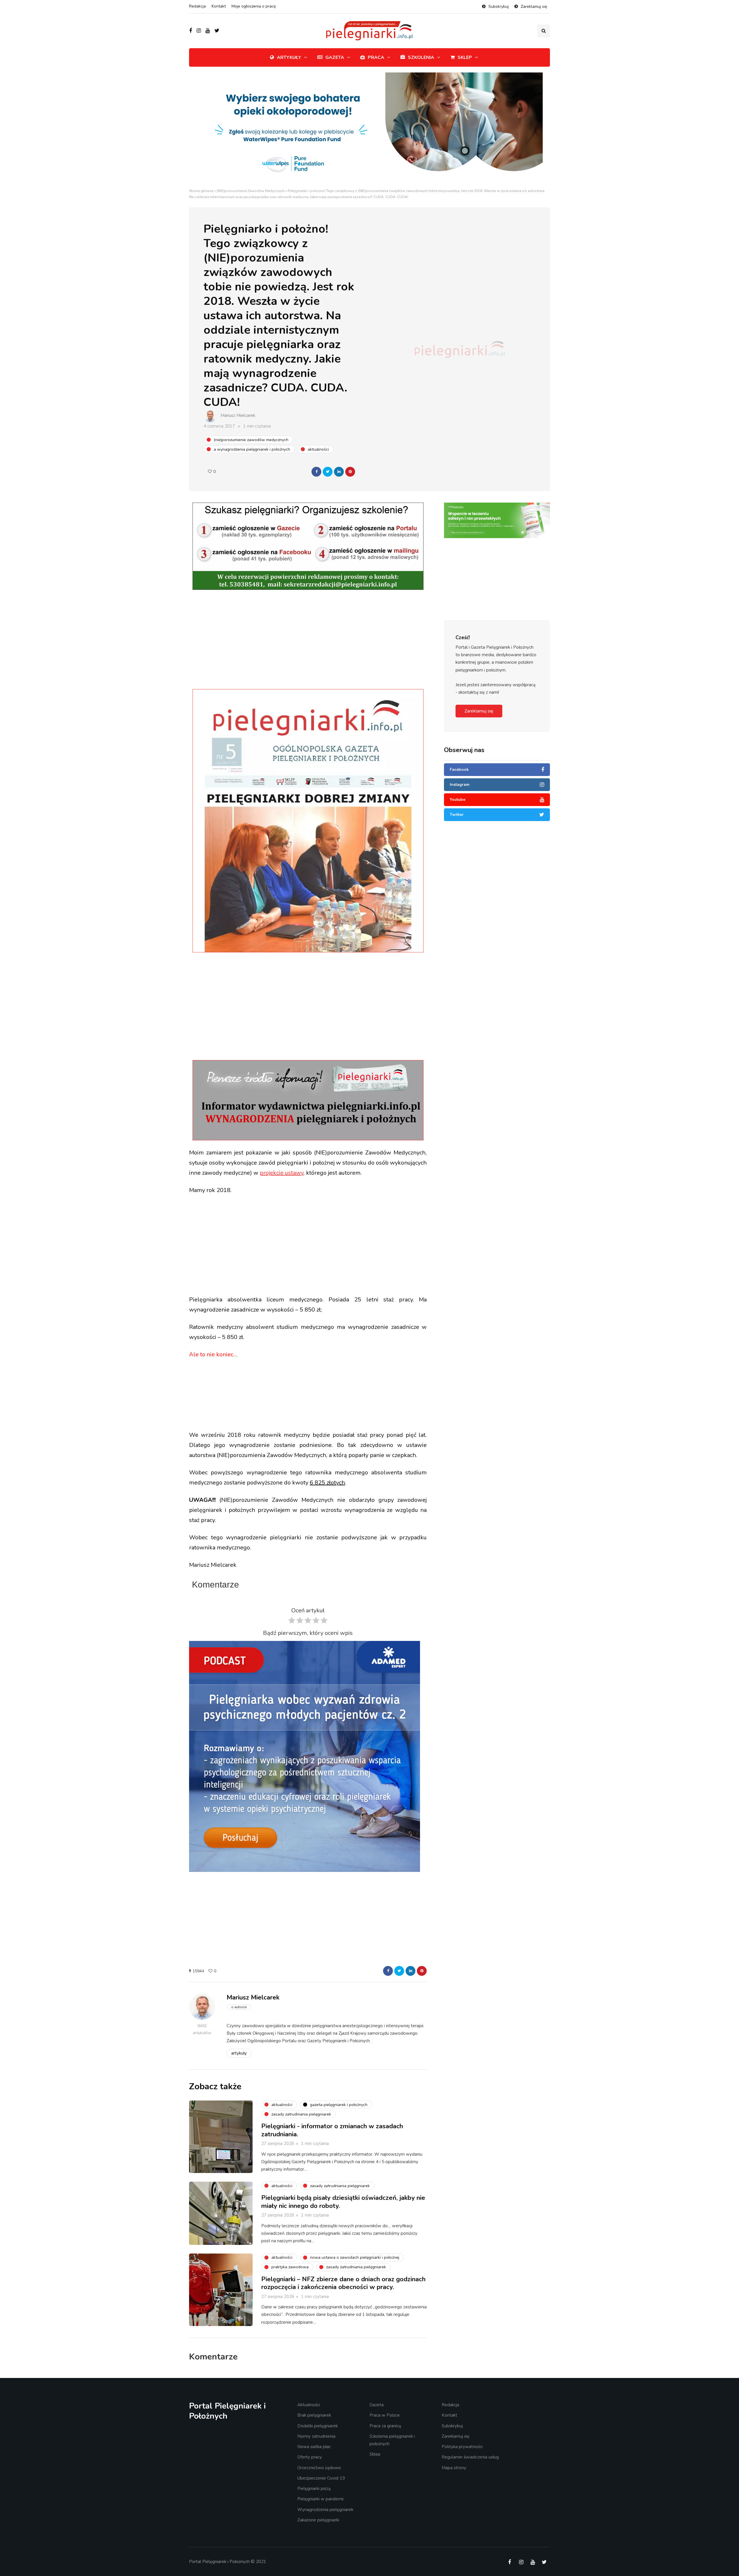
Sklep (465, 57)
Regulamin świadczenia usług (470, 2457)
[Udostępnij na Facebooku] (316, 472)
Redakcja (197, 6)
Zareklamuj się (534, 6)
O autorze (239, 2007)
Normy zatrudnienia (316, 2436)
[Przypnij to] (350, 472)
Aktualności (309, 2405)
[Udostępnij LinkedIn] (339, 472)
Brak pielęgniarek (314, 2415)
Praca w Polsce (385, 2415)
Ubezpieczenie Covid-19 (321, 2478)
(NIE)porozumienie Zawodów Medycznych (251, 191)
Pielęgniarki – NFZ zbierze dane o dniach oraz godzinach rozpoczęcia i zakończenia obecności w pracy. (343, 2283)
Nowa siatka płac (314, 2447)
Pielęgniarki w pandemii (320, 2499)
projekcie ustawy (282, 1173)
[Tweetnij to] (328, 472)
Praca (376, 57)
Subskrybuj (499, 6)
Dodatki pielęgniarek (318, 2426)
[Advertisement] (308, 640)
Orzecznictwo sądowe (319, 2467)
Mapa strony (454, 2467)
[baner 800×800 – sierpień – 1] (305, 1756)
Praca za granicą (385, 2426)
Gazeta (335, 57)
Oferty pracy (310, 2457)
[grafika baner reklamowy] (497, 543)
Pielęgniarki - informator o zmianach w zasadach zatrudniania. (332, 2130)
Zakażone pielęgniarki (318, 2520)
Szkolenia (421, 57)
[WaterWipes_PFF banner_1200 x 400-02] (369, 130)
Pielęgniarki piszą (314, 2489)
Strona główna (201, 191)
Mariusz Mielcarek (238, 415)
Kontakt (219, 6)
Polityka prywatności (462, 2447)
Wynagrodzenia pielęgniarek (325, 2509)
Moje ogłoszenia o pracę (254, 6)
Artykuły (289, 57)
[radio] (292, 1622)
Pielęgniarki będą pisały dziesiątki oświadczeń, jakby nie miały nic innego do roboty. (343, 2202)
